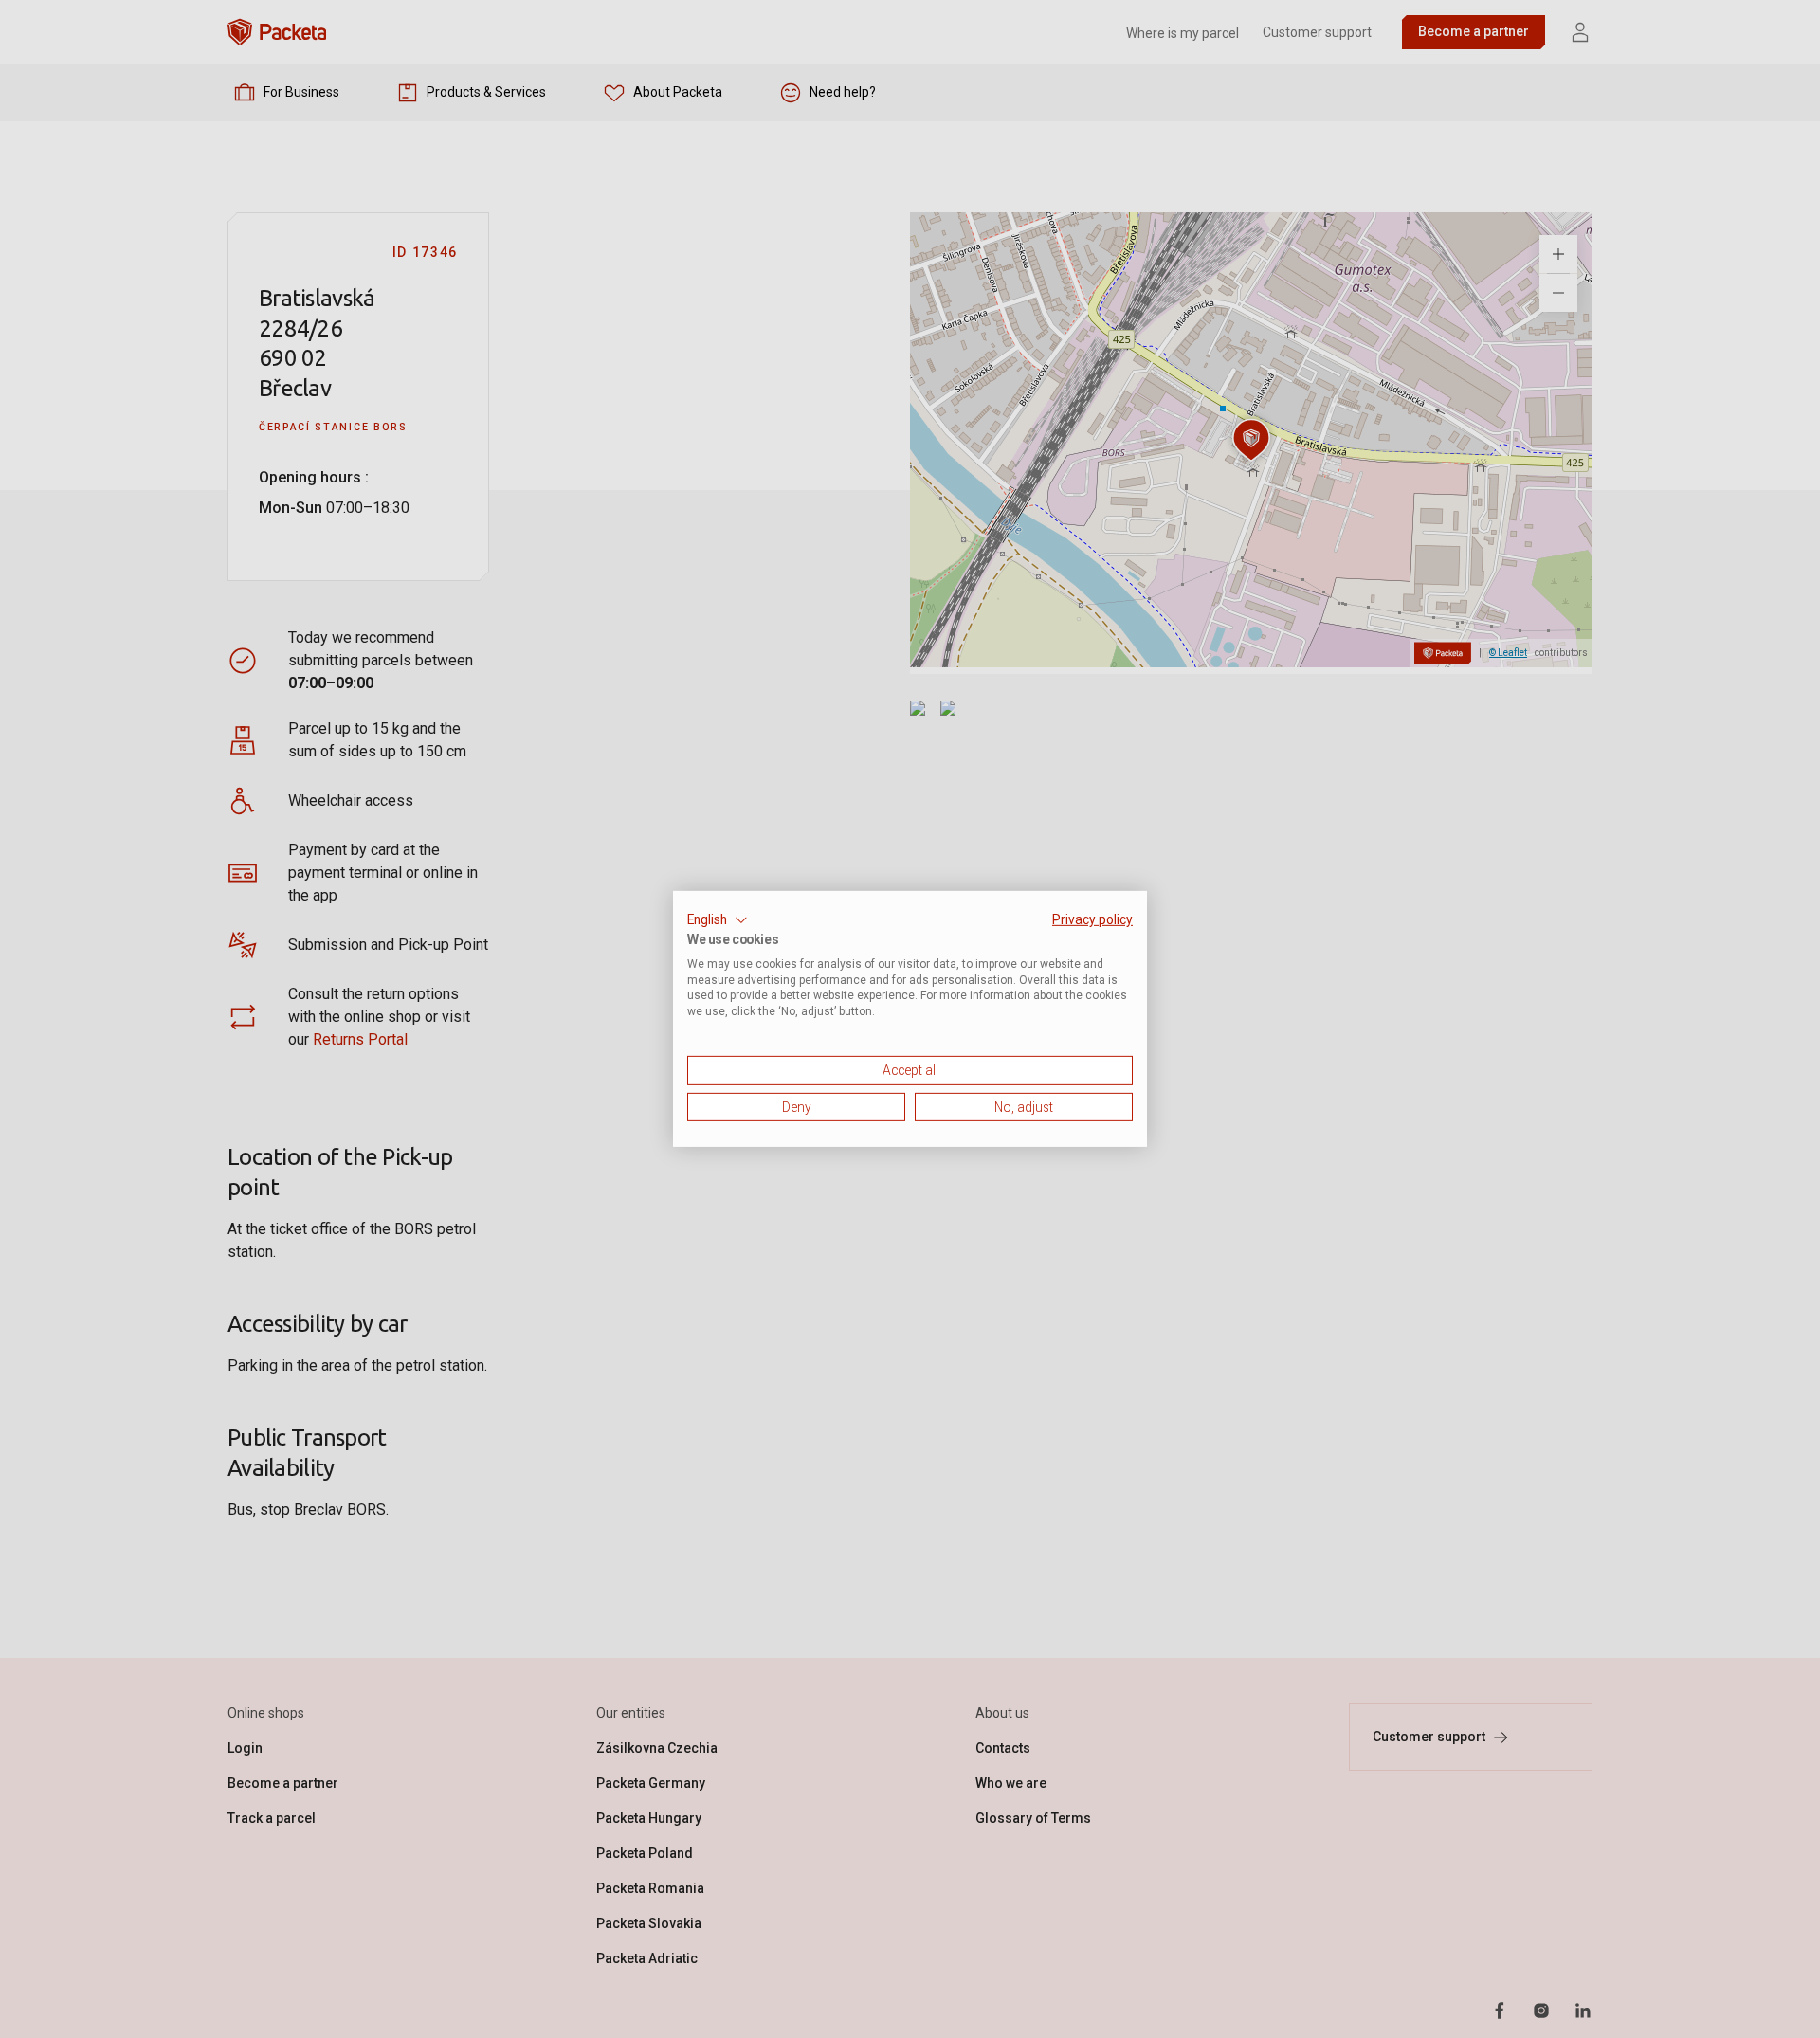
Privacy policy (1092, 919)
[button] (718, 920)
